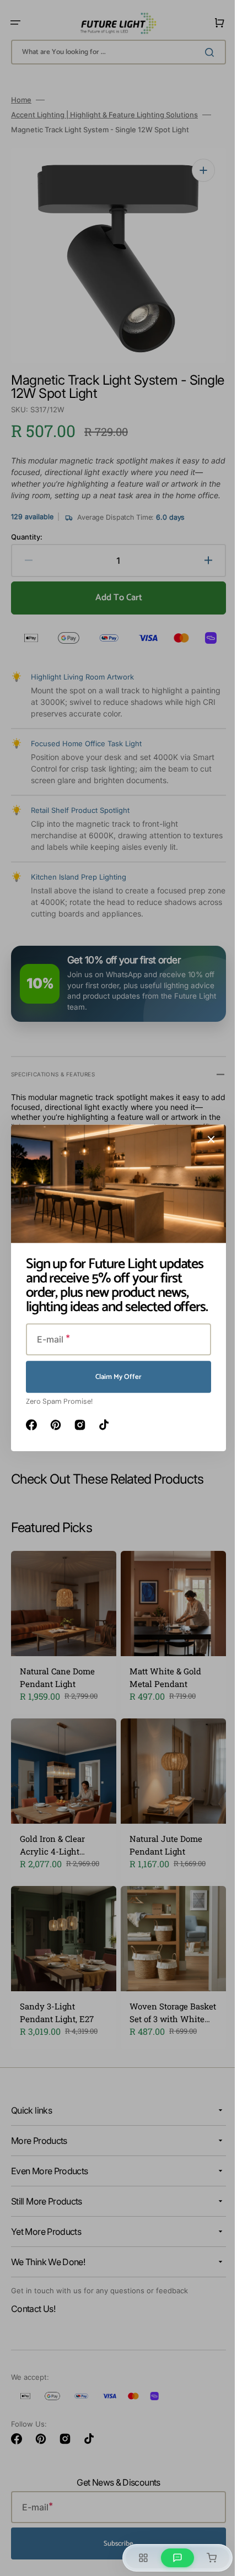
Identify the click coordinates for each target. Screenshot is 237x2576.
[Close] (207, 1139)
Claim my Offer (115, 1377)
